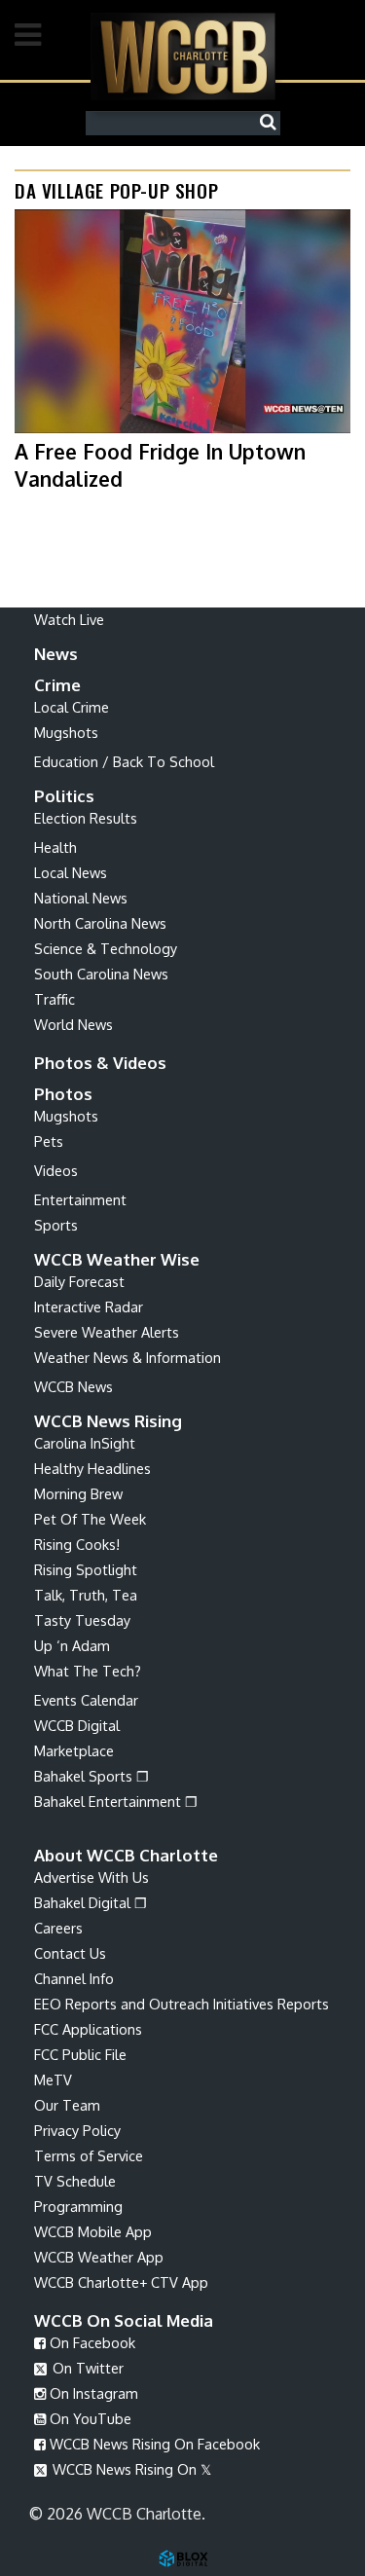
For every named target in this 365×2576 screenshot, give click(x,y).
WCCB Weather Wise (117, 1259)
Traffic (55, 999)
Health (55, 847)
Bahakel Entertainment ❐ (116, 1801)
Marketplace (74, 1750)
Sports (56, 1225)
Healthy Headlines (92, 1468)
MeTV (53, 2079)
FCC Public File (80, 2054)
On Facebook (91, 2342)
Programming (78, 2206)
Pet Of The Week (90, 1519)
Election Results (86, 818)
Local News (71, 872)
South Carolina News (101, 974)
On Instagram (92, 2393)
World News (73, 1024)
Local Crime (72, 707)
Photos (63, 1094)
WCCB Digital (77, 1725)
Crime (57, 685)
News (56, 654)
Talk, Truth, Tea (86, 1595)
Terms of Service (89, 2155)
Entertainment (80, 1199)
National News (81, 898)
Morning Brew (78, 1493)
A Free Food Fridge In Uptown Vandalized (160, 464)
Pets (49, 1141)
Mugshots (66, 732)
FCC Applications (88, 2029)
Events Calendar (86, 1700)
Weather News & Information (128, 1357)
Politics (64, 796)
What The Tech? (88, 1671)
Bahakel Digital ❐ (91, 1902)
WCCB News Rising (108, 1421)
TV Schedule (75, 2181)
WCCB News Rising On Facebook (153, 2444)
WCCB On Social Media (124, 2320)
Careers (58, 1928)
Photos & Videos (100, 1063)
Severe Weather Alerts (107, 1332)
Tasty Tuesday (82, 1620)
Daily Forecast (79, 1281)
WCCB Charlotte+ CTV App (121, 2282)
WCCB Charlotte (183, 56)
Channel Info (74, 1978)
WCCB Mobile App (93, 2231)
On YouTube (89, 2418)
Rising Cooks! (77, 1544)
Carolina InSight (85, 1443)
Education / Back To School (124, 761)
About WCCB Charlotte (126, 1855)
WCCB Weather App (99, 2257)
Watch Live (69, 619)
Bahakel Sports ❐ (91, 1776)
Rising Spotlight (86, 1569)
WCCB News (73, 1386)
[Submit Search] (273, 123)
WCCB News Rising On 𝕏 (130, 2469)
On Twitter (86, 2368)
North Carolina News (100, 923)
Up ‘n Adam (72, 1645)
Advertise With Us (91, 1877)
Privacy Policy (77, 2130)
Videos (56, 1170)
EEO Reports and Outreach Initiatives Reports (182, 2004)
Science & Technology (106, 948)
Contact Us (70, 1953)
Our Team (67, 2105)
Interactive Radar (89, 1306)
